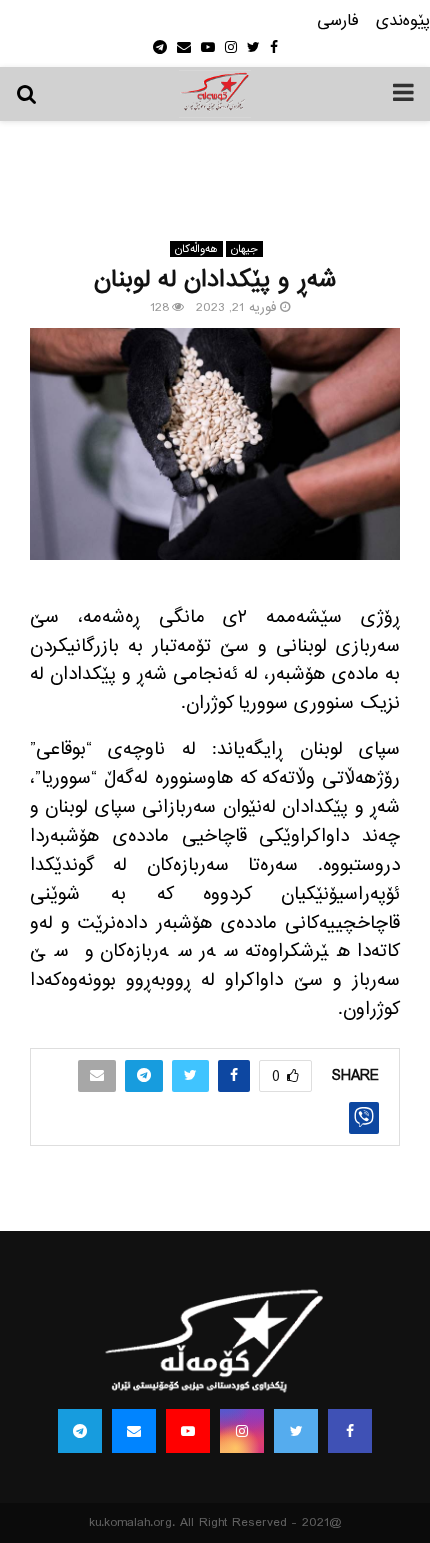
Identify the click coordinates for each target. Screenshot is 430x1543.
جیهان (244, 249)
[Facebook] (350, 1431)
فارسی (338, 21)
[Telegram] (80, 1431)
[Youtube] (188, 1431)
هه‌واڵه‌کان (196, 249)
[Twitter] (296, 1431)
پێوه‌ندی (403, 21)
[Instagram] (242, 1431)
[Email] (134, 1431)
